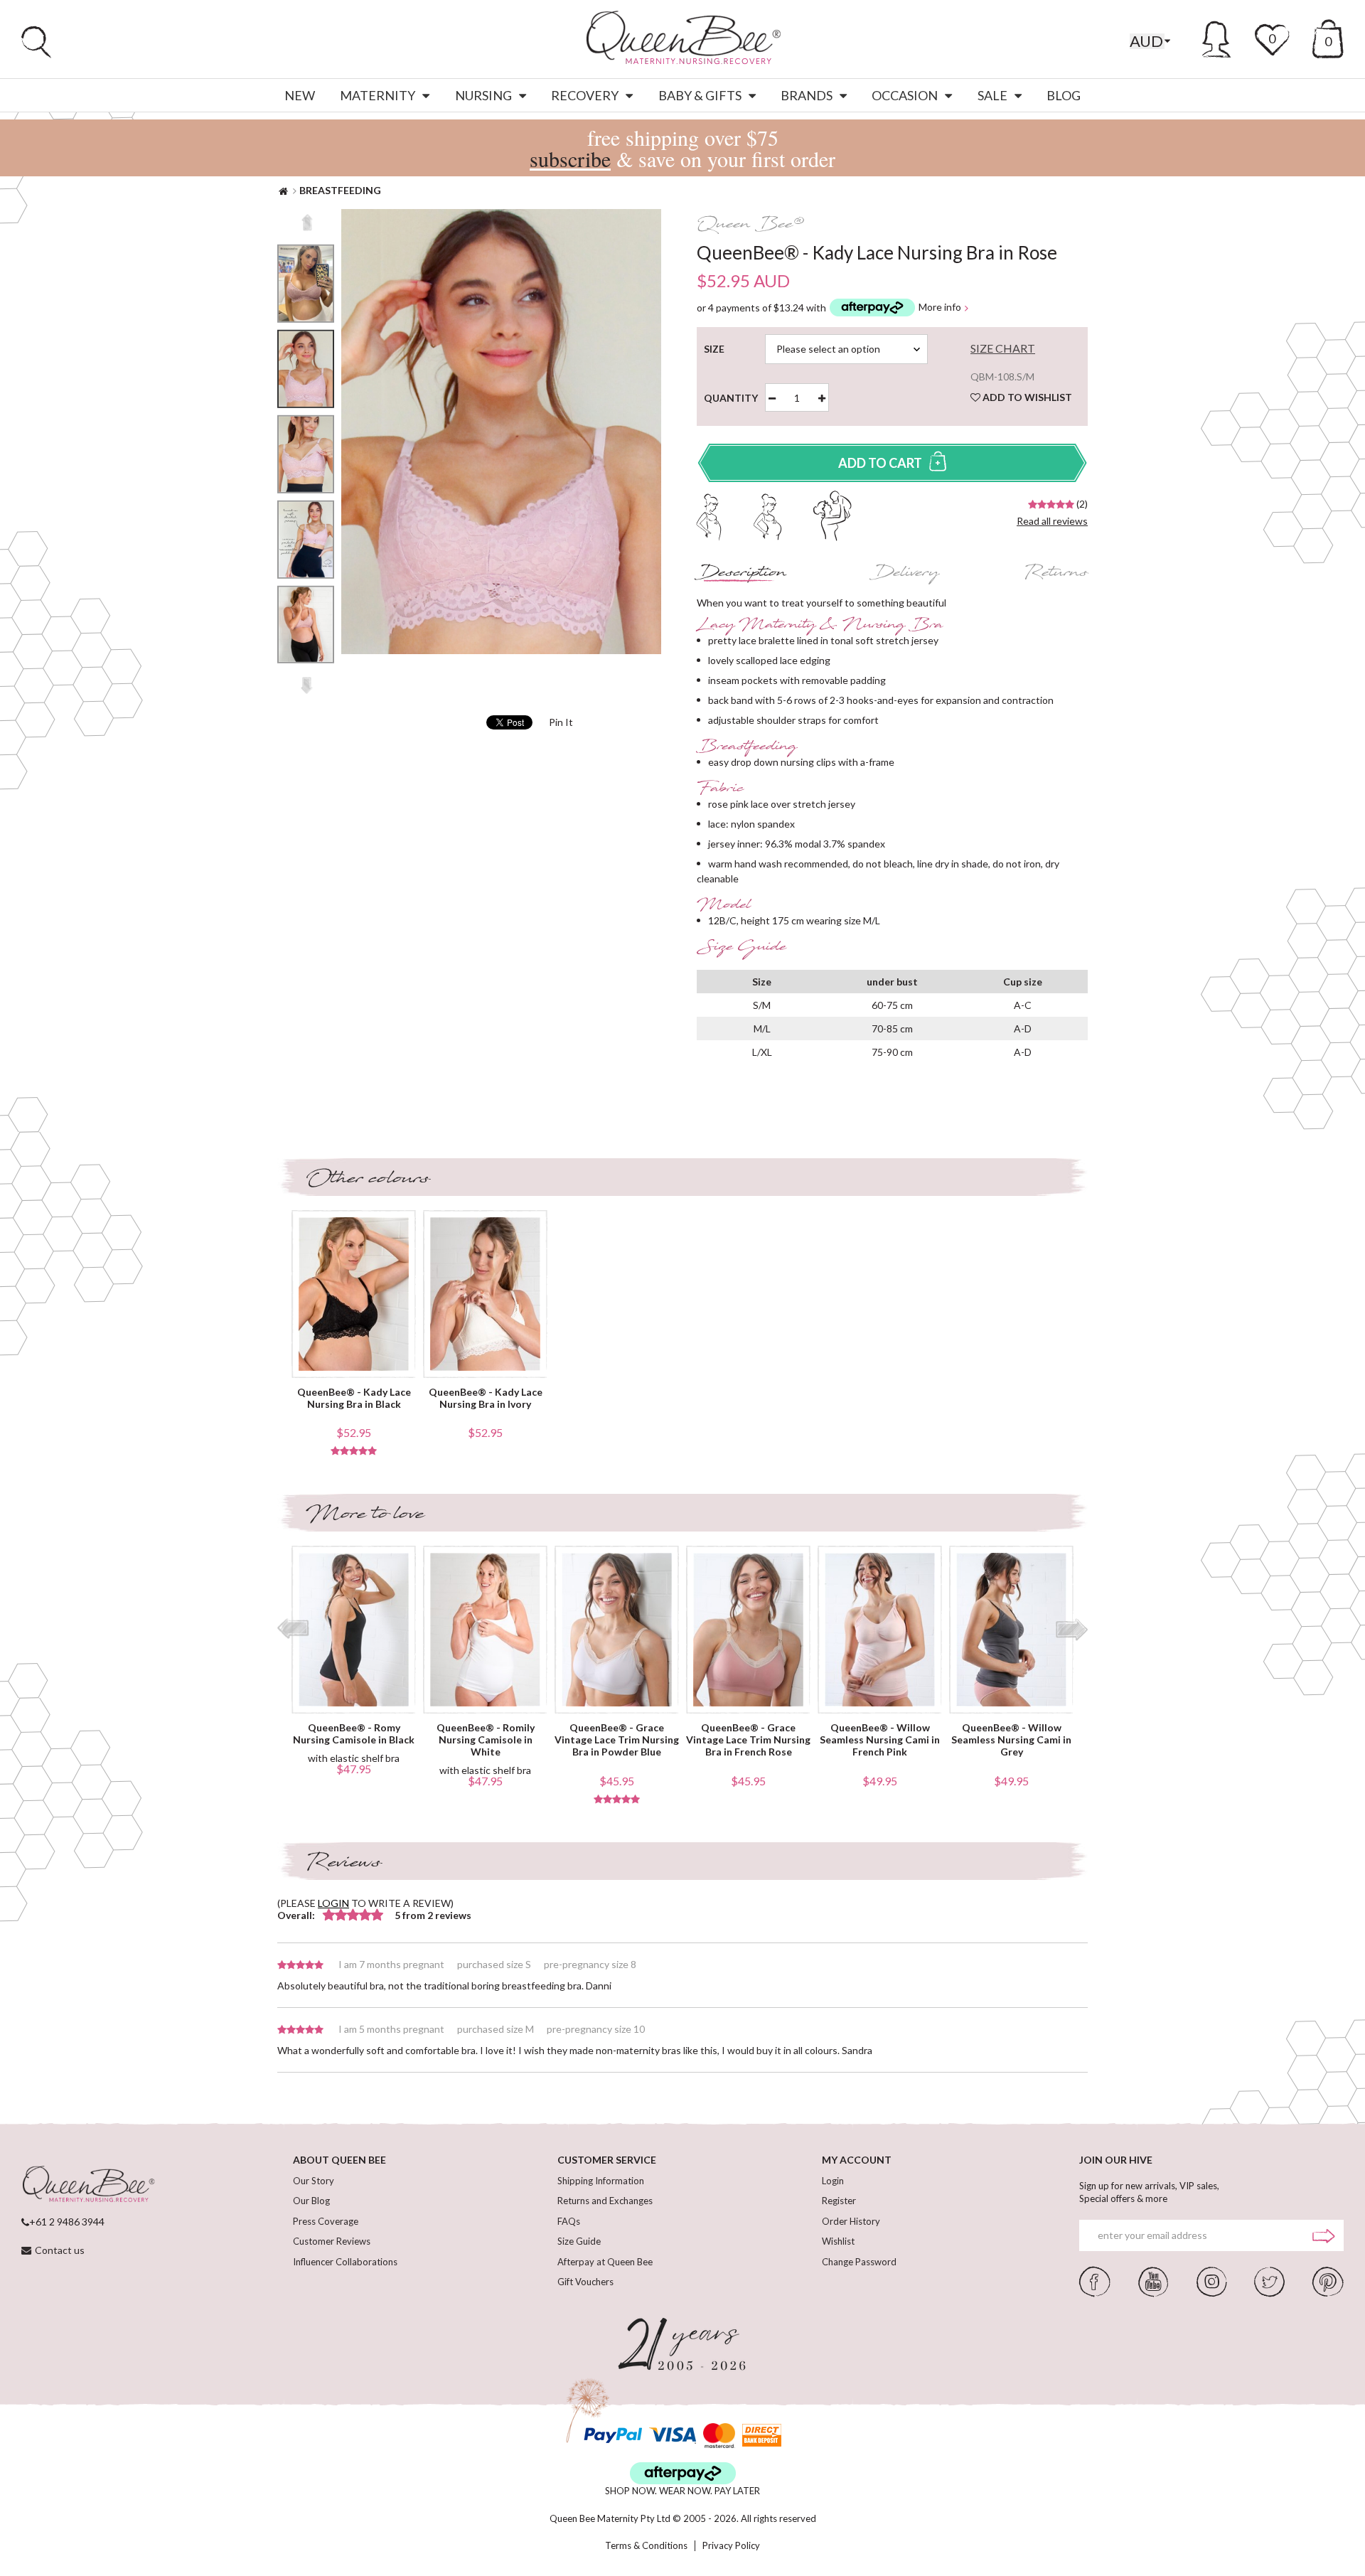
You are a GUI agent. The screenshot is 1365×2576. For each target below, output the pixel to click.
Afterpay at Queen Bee (605, 2262)
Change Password (859, 2262)
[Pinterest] (1328, 2280)
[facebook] (1095, 2280)
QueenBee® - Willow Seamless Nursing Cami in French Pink (880, 1740)
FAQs (569, 2221)
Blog (1064, 95)
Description (742, 574)
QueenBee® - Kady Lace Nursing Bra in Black (354, 1398)
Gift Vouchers (585, 2282)
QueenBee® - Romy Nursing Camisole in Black (354, 1734)
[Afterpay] (683, 2473)
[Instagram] (1211, 2280)
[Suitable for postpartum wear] (832, 514)
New (300, 95)
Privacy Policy (731, 2546)
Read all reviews (1052, 521)
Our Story (314, 2181)
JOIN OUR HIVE (1116, 2160)
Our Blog (311, 2201)
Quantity (737, 398)
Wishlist (838, 2241)
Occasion (905, 95)
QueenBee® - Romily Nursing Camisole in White (486, 1740)
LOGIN (333, 1903)
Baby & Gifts (700, 95)
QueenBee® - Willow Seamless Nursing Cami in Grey (1011, 1740)
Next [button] (307, 686)
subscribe (570, 159)
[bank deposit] (762, 2436)
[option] (306, 369)
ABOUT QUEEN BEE (339, 2160)
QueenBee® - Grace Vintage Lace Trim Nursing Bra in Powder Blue (617, 1740)
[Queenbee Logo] (88, 2185)
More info (940, 308)
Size (717, 349)
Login (833, 2181)
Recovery (585, 95)
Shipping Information (601, 2181)
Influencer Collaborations (345, 2262)
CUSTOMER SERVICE (607, 2160)
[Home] (283, 190)
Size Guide (579, 2241)
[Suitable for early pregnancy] (709, 515)
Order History (851, 2221)
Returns (1056, 574)
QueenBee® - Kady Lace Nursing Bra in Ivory (486, 1398)
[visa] (673, 2436)
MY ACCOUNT (857, 2160)
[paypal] (613, 2436)
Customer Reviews (332, 2241)
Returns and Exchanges (605, 2201)
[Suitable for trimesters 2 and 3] (767, 515)
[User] (1217, 37)
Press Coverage (326, 2221)
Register (839, 2201)
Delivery (905, 574)
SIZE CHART (1003, 348)
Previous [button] (307, 223)
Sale (992, 95)
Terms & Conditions (646, 2546)
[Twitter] (1269, 2280)
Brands (807, 95)
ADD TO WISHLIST (1026, 397)
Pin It (561, 722)
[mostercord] (719, 2436)
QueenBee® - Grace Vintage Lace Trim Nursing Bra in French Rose (748, 1740)
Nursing (483, 95)
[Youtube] (1153, 2280)
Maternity (378, 95)
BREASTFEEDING (340, 190)
